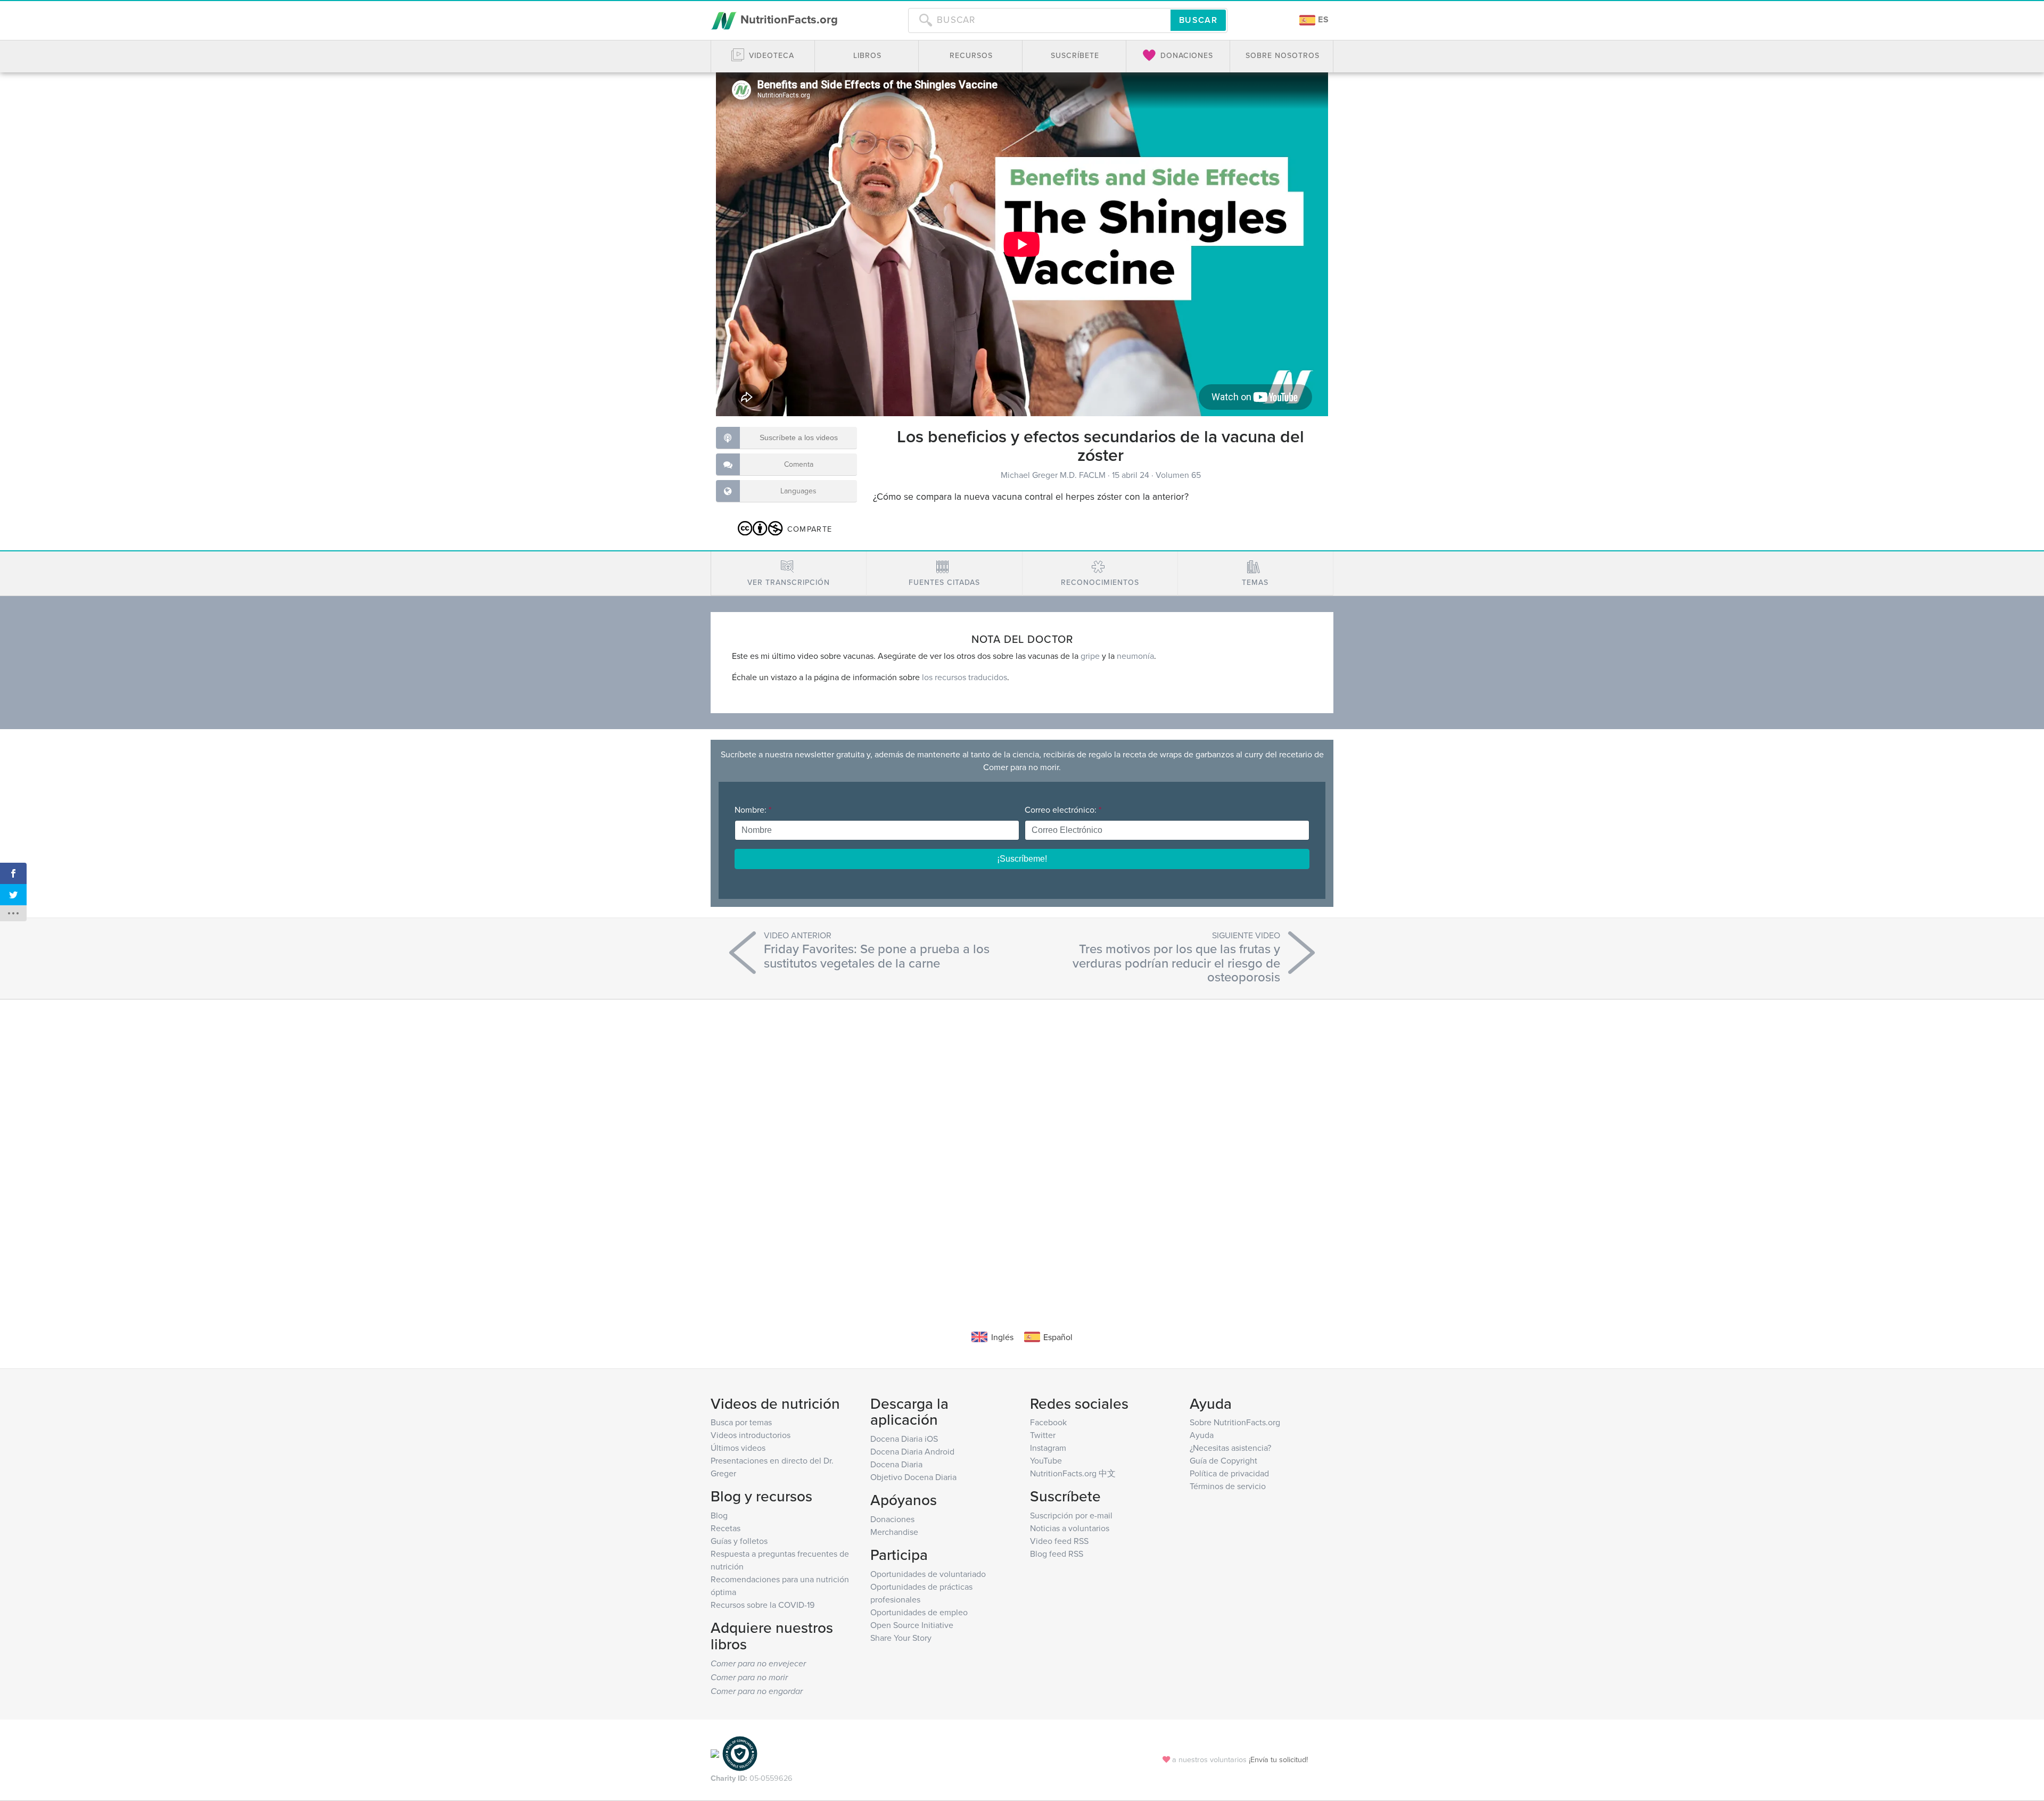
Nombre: (753, 809)
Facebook (1048, 1422)
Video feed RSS (1059, 1541)
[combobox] (1039, 20)
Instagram (1048, 1448)
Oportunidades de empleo (919, 1612)
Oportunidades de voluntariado (928, 1574)
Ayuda (1202, 1435)
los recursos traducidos (965, 677)
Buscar (1198, 20)
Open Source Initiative (912, 1625)
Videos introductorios (751, 1435)
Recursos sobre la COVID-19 (763, 1605)
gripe (1090, 656)
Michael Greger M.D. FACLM (1054, 475)
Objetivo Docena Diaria (913, 1477)
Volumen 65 (1178, 475)
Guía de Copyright (1223, 1460)
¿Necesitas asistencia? (1230, 1448)
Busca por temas (741, 1422)
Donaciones (892, 1519)
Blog (719, 1515)
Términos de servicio (1228, 1486)
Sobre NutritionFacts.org (1235, 1422)
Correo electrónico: (1063, 809)
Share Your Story (901, 1638)
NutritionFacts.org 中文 (1073, 1473)
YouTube (1046, 1460)
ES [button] (1322, 19)
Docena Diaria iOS (904, 1439)
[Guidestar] (715, 1752)
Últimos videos (738, 1448)
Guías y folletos (739, 1541)
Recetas (726, 1528)
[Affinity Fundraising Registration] (740, 1752)
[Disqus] (1022, 1149)
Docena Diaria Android (912, 1451)
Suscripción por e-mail (1071, 1515)
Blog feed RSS (1057, 1554)
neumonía (1135, 656)
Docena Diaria (896, 1464)
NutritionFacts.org (788, 19)
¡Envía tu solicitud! (1278, 1759)
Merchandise (894, 1532)
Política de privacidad (1229, 1473)
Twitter (1043, 1435)
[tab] (789, 573)
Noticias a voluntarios (1070, 1528)
